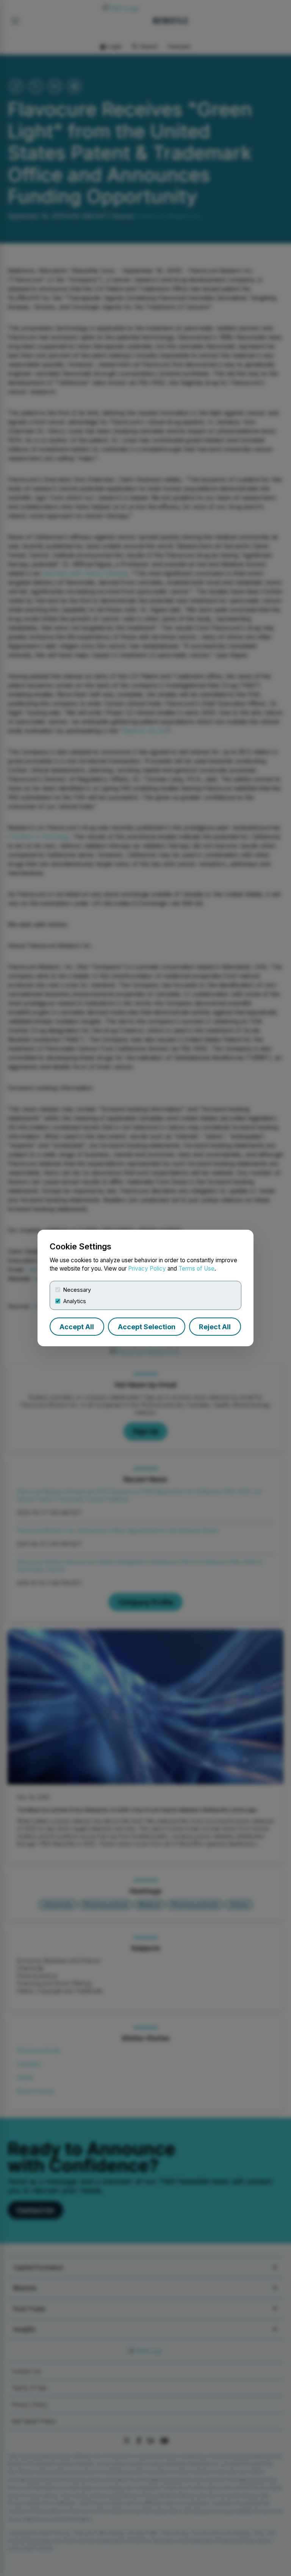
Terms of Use (196, 1269)
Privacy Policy (147, 1269)
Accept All (77, 1327)
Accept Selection (147, 1327)
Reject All (215, 1327)
